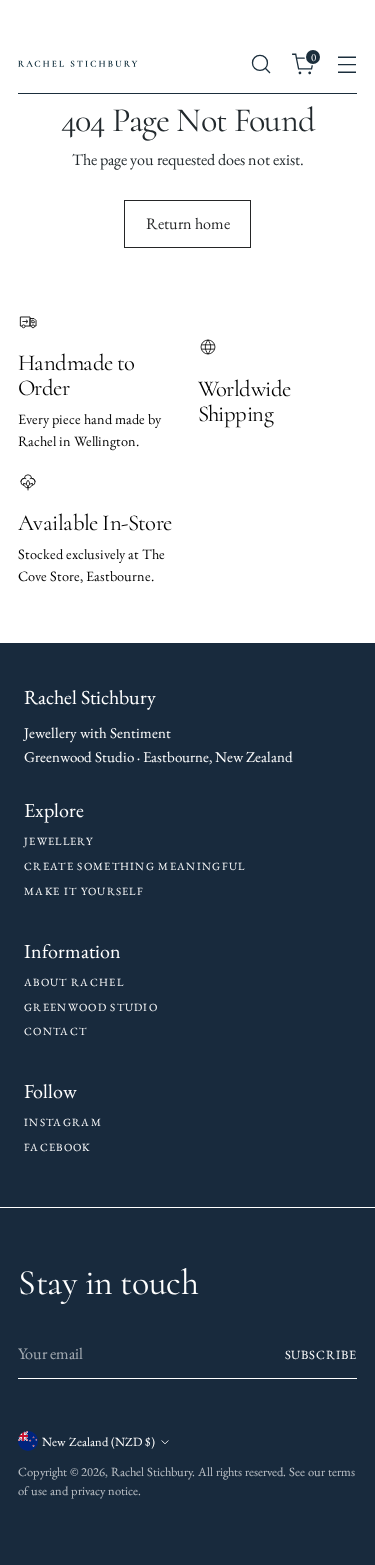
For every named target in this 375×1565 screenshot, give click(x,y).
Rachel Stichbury (151, 1471)
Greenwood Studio (91, 1007)
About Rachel (74, 982)
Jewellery (58, 841)
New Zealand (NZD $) (98, 1441)
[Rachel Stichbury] (78, 64)
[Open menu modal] (346, 64)
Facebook (57, 1147)
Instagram (63, 1122)
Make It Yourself (84, 891)
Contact (55, 1031)
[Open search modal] (260, 64)
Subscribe (321, 1354)
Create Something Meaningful (135, 866)
